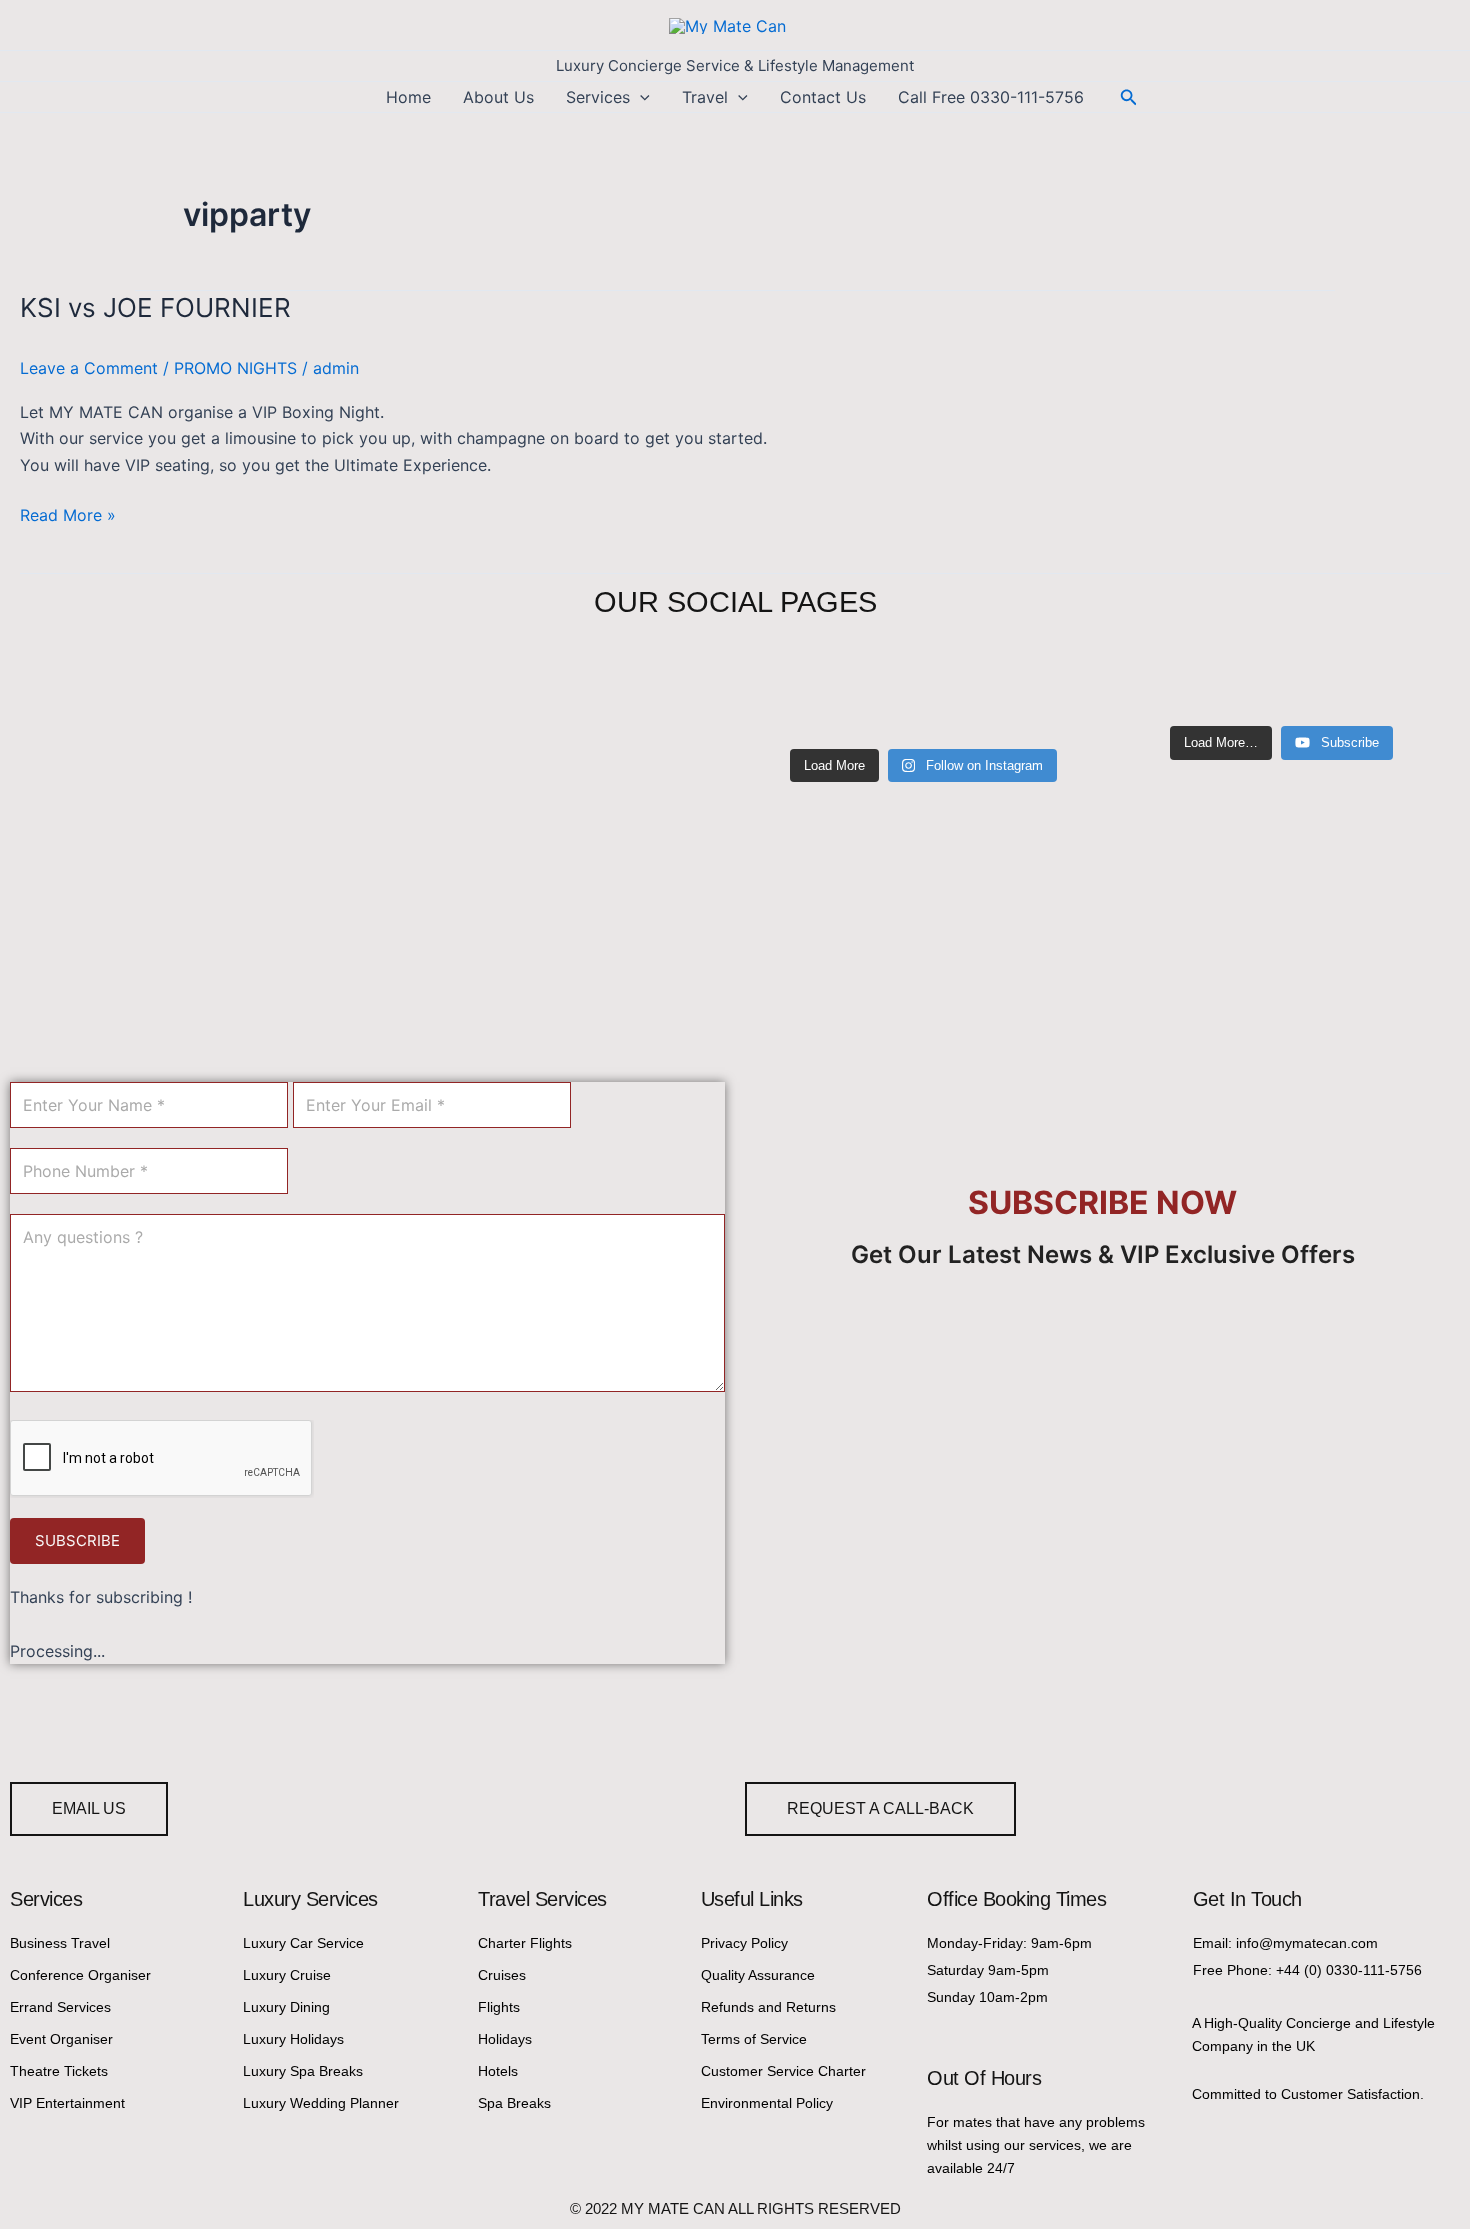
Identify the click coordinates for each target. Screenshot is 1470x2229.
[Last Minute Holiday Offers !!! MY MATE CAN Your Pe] (967, 710)
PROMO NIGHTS (235, 368)
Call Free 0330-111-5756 (991, 97)
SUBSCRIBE (77, 1540)
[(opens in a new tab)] (136, 689)
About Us (498, 97)
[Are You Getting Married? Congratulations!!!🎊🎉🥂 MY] (793, 710)
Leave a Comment (89, 368)
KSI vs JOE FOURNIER (155, 307)
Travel (705, 97)
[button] (640, 97)
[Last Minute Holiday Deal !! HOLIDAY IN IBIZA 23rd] (880, 710)
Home (408, 97)
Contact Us (823, 97)
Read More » (68, 513)
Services (598, 97)
